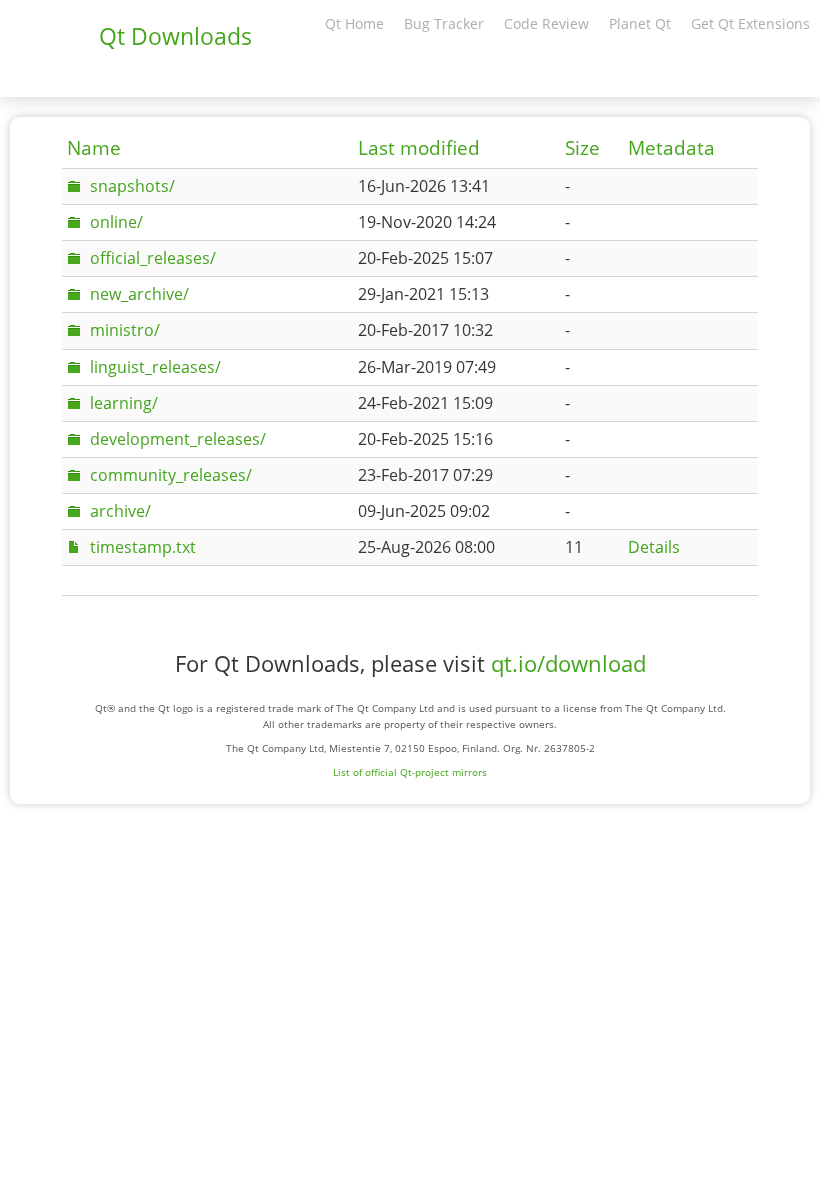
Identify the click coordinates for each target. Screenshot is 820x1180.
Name (94, 148)
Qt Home (354, 23)
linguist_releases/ (155, 367)
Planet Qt (640, 23)
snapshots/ (132, 186)
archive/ (120, 511)
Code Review (546, 23)
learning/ (124, 403)
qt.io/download (568, 663)
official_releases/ (153, 258)
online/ (116, 222)
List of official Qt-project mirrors (410, 772)
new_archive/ (139, 294)
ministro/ (125, 330)
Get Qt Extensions (750, 23)
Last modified (419, 148)
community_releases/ (171, 475)
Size (582, 148)
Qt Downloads (175, 36)
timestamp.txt (143, 547)
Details (654, 547)
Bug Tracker (444, 23)
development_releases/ (178, 439)
